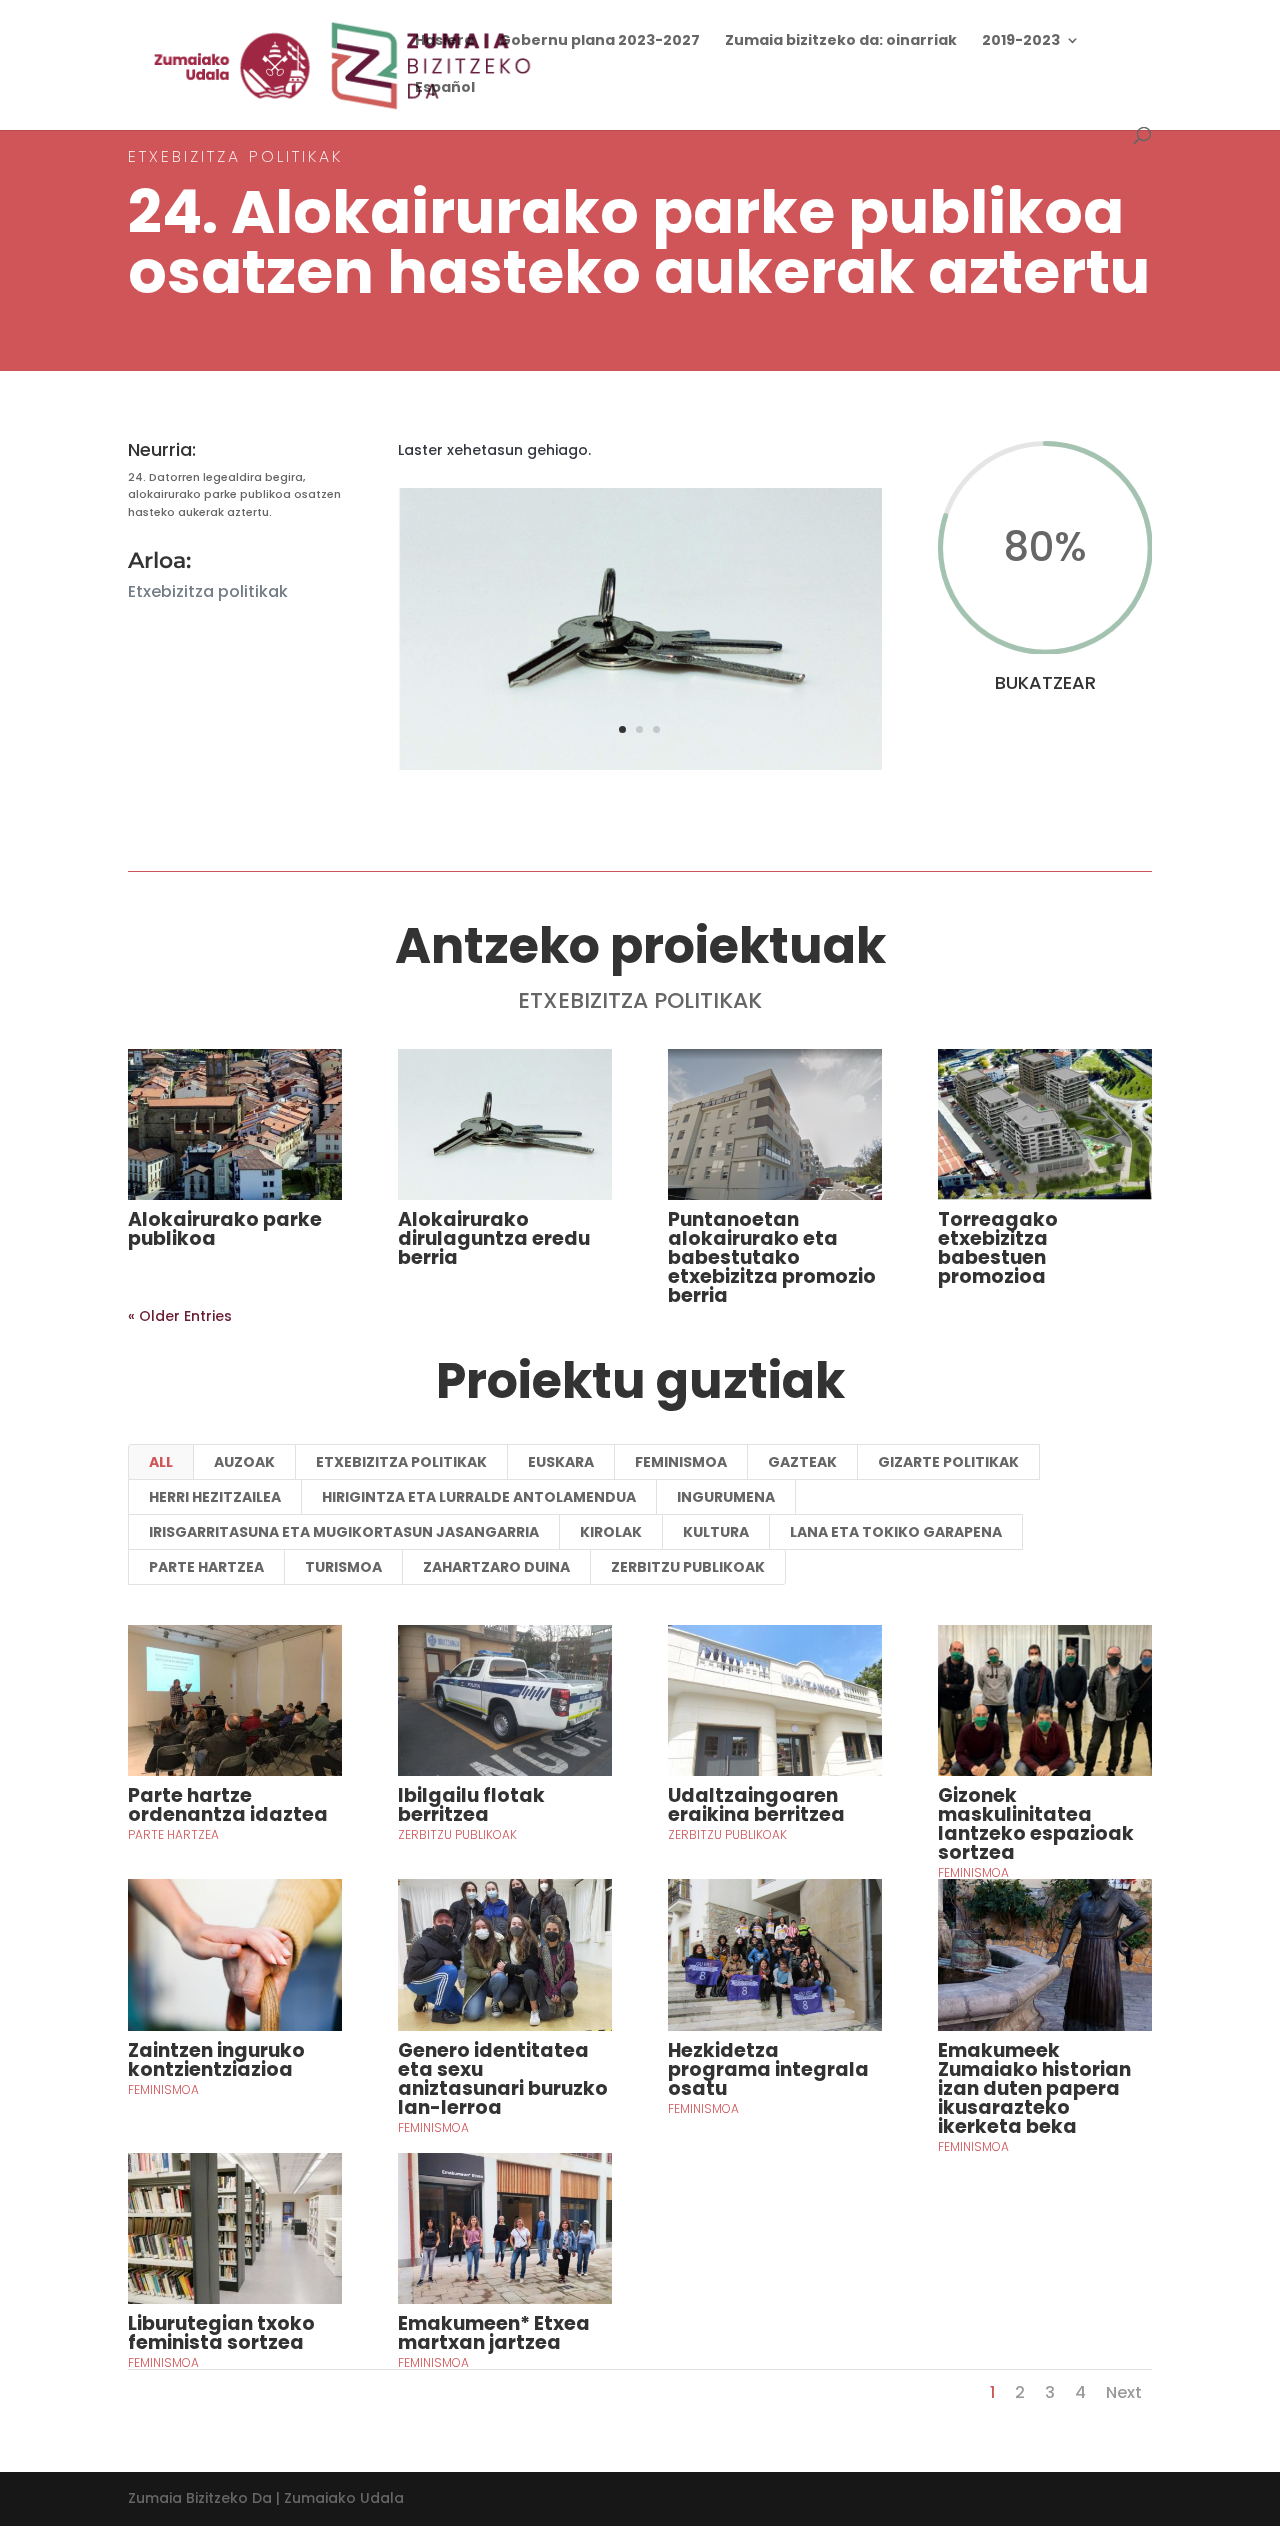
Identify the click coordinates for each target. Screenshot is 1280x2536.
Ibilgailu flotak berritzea (471, 1805)
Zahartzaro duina (496, 1567)
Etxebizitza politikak (401, 1462)
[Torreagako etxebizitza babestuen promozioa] (1045, 1125)
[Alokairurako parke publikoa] (235, 1125)
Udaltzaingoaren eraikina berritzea (756, 1805)
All (161, 1462)
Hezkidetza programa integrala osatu (768, 2069)
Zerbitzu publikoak (688, 1567)
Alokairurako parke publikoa (225, 1229)
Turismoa (343, 1567)
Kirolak (611, 1532)
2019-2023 (1021, 41)
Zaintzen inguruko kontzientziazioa (216, 2060)
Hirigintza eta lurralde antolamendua (479, 1497)
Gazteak (802, 1462)
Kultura (716, 1532)
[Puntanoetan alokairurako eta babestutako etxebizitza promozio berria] (775, 1125)
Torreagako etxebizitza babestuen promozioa (998, 1248)
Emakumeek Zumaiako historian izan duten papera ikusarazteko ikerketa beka (1034, 2088)
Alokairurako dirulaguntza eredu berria (494, 1238)
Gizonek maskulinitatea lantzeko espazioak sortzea (1036, 1824)
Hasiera (444, 41)
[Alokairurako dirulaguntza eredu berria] (505, 1125)
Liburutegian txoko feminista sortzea (221, 2333)
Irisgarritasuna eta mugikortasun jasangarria (344, 1532)
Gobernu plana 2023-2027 (599, 41)
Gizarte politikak (948, 1462)
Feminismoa (681, 1462)
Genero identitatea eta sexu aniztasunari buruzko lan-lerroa (503, 2079)
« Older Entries (180, 1316)
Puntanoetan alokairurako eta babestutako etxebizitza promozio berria (772, 1257)
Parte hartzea (206, 1567)
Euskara (561, 1462)
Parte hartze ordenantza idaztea (228, 1805)
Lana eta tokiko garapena (896, 1532)
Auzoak (244, 1462)
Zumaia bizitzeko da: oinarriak (841, 41)
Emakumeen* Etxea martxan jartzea (494, 2333)
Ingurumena (726, 1497)
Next (1124, 2392)
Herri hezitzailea (215, 1497)
